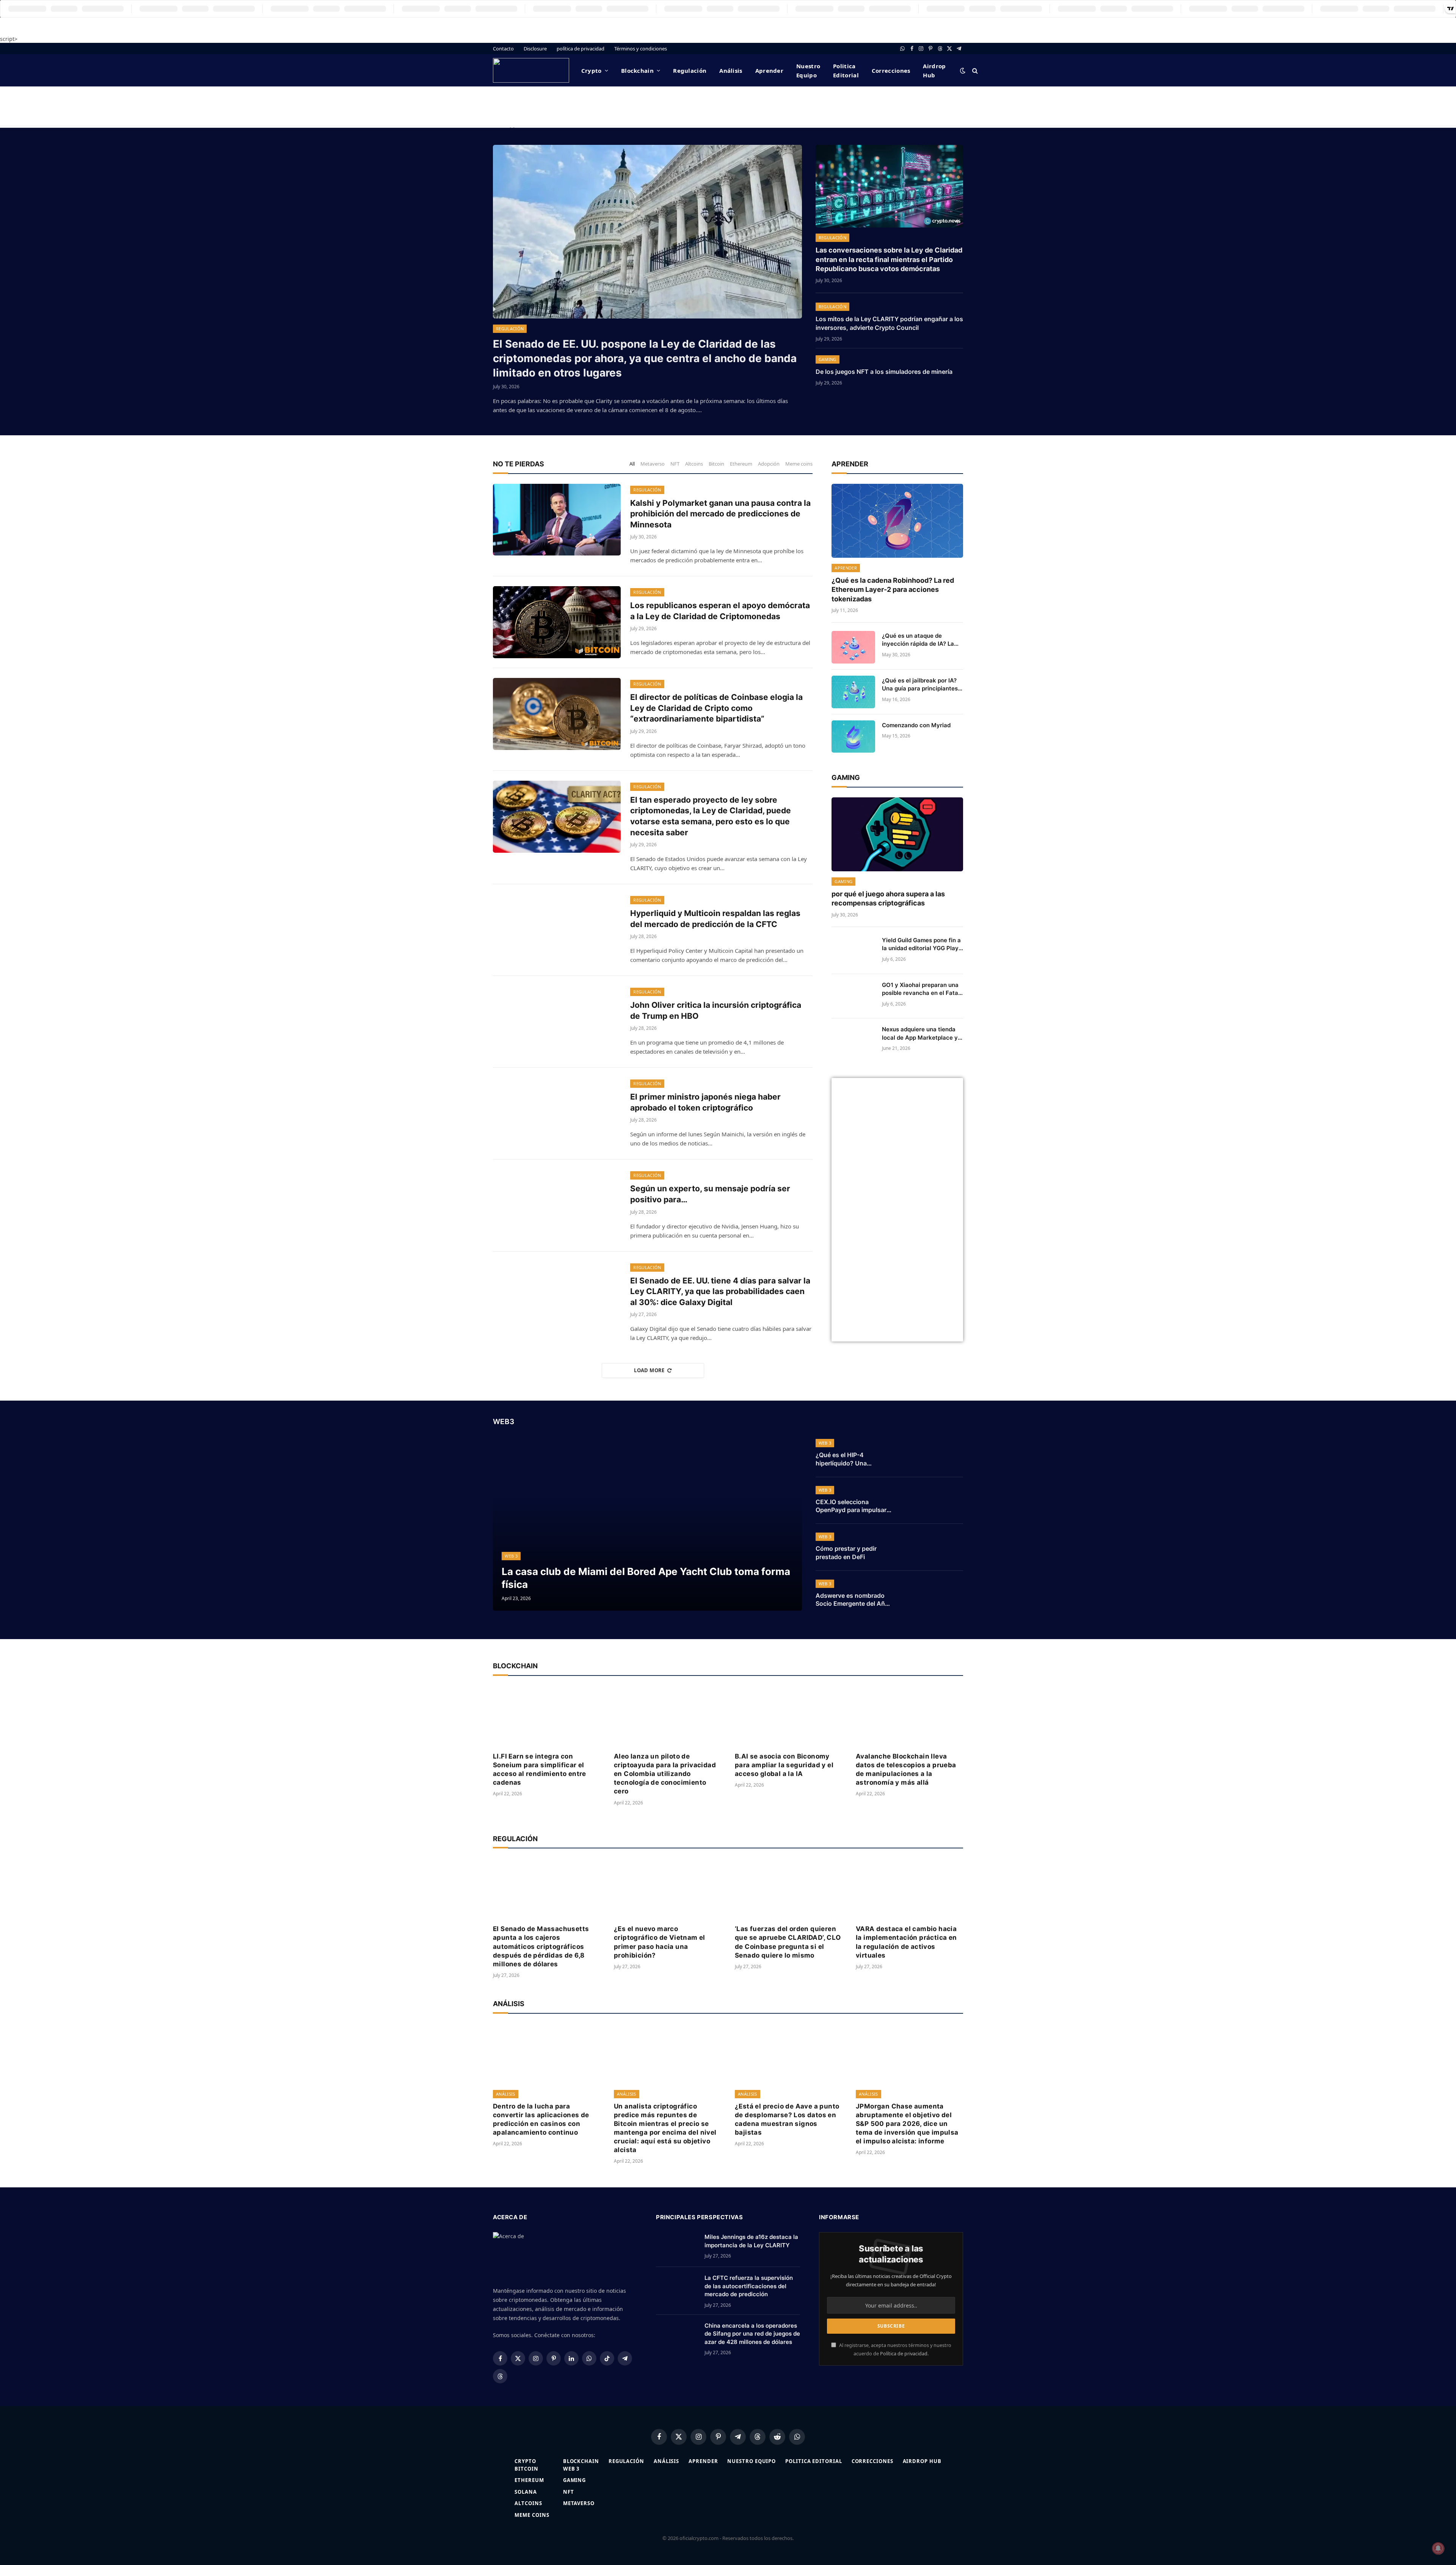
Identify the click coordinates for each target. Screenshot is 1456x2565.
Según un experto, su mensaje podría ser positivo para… (710, 1194)
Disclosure (535, 49)
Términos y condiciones (641, 49)
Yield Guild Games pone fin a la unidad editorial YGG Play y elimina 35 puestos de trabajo (921, 944)
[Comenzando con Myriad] (853, 737)
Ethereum (741, 464)
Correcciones (891, 71)
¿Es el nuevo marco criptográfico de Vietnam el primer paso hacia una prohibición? (660, 1942)
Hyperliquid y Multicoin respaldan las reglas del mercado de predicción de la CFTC (715, 919)
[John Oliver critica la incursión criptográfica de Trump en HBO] (557, 1022)
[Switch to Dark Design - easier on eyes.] (963, 71)
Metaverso (653, 464)
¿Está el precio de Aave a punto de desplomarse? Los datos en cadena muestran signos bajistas (787, 2119)
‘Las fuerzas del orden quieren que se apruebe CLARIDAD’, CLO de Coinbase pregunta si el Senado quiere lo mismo (788, 1942)
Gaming (828, 359)
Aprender (769, 71)
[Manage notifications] (1438, 2548)
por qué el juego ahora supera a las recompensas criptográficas (888, 898)
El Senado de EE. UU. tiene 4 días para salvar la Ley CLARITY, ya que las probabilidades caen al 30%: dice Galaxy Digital (720, 1291)
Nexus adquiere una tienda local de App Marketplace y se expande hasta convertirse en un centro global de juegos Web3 (920, 1034)
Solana (526, 2492)
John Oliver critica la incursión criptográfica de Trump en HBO (716, 1010)
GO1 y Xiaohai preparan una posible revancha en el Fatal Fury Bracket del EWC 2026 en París (921, 989)
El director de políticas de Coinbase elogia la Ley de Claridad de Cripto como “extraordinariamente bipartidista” (716, 708)
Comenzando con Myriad (916, 725)
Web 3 (511, 1556)
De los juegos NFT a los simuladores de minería (884, 372)
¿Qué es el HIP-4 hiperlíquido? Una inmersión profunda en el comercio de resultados (852, 1459)
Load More (649, 1370)
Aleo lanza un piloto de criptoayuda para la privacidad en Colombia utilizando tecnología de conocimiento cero (665, 1774)
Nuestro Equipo (808, 71)
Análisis (731, 71)
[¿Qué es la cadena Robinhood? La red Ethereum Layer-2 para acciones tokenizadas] (897, 521)
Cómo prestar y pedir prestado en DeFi (846, 1553)
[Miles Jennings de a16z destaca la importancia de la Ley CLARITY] (677, 2247)
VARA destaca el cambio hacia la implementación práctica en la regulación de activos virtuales (906, 1942)
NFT (675, 464)
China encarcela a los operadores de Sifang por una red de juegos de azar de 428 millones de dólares (752, 2334)
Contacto (503, 49)
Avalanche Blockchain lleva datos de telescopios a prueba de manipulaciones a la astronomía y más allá (906, 1769)
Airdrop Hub (934, 71)
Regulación (690, 71)
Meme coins (799, 464)
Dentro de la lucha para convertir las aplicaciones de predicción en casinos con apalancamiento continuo (541, 2119)
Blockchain (637, 71)
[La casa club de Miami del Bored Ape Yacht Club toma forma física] (647, 1524)
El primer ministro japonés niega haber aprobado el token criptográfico (705, 1102)
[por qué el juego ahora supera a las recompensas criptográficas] (897, 834)
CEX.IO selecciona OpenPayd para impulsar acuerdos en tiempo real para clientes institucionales (851, 1506)
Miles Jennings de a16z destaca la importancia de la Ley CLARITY (751, 2241)
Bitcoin (716, 464)
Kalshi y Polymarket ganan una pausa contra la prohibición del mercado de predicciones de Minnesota (720, 514)
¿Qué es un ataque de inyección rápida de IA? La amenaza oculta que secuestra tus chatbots (918, 640)
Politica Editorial (846, 71)
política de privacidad (581, 49)
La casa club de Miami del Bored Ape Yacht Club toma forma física (646, 1578)
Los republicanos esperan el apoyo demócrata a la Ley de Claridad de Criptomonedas (720, 611)
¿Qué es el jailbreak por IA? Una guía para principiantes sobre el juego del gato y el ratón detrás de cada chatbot (922, 685)
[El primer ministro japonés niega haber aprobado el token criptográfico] (557, 1114)
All (632, 464)
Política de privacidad (904, 2354)
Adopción (769, 464)
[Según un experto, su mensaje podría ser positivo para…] (557, 1205)
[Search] (974, 70)
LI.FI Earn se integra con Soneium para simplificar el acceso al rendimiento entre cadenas (540, 1769)
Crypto (591, 71)
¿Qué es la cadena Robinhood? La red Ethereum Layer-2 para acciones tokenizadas (893, 590)
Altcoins (694, 464)
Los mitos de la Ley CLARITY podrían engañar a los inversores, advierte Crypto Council (889, 323)
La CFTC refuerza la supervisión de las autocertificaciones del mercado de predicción (749, 2286)
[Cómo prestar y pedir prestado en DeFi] (934, 1547)
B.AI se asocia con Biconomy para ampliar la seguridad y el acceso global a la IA (784, 1765)
